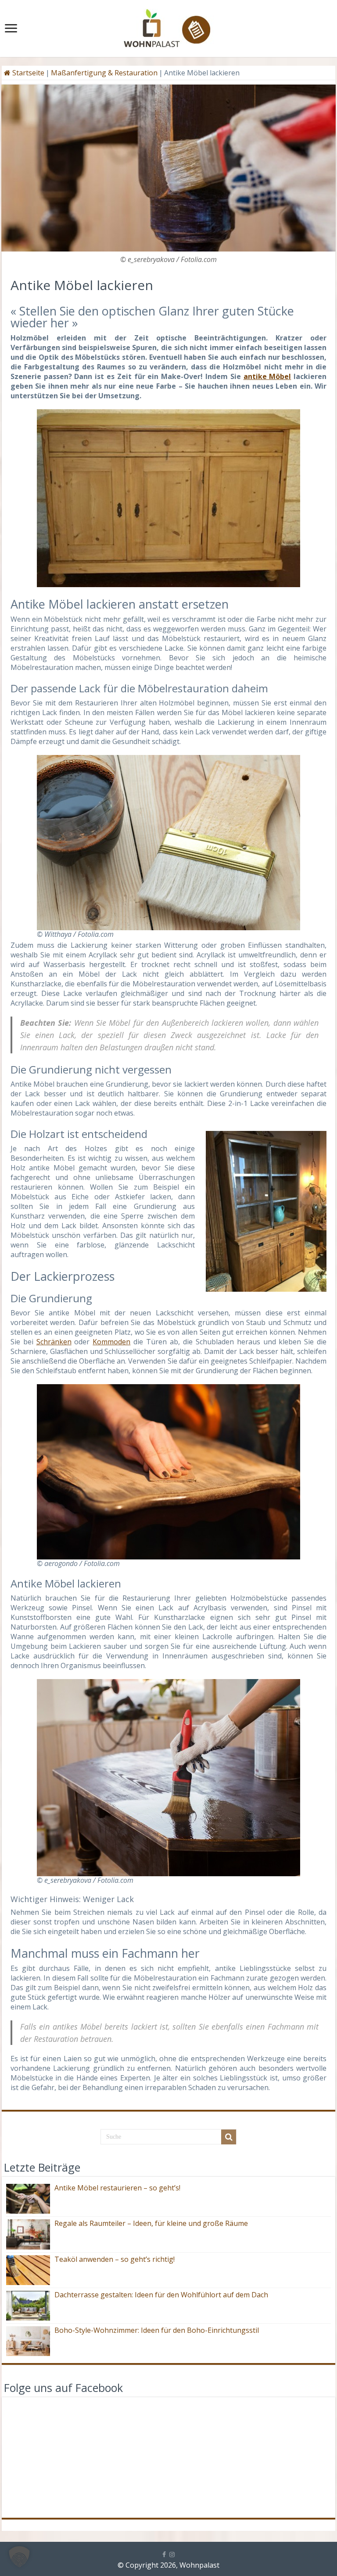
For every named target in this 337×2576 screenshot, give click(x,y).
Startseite (27, 73)
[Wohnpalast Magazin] (168, 26)
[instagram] (172, 2555)
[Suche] (229, 2137)
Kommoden (111, 1342)
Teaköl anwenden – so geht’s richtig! (115, 2259)
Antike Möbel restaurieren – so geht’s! (117, 2188)
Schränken (54, 1342)
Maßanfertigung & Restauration (104, 73)
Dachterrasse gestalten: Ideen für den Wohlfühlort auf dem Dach (161, 2295)
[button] (19, 2557)
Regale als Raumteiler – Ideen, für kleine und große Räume (151, 2223)
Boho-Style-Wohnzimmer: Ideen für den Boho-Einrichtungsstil (157, 2330)
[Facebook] (164, 2555)
